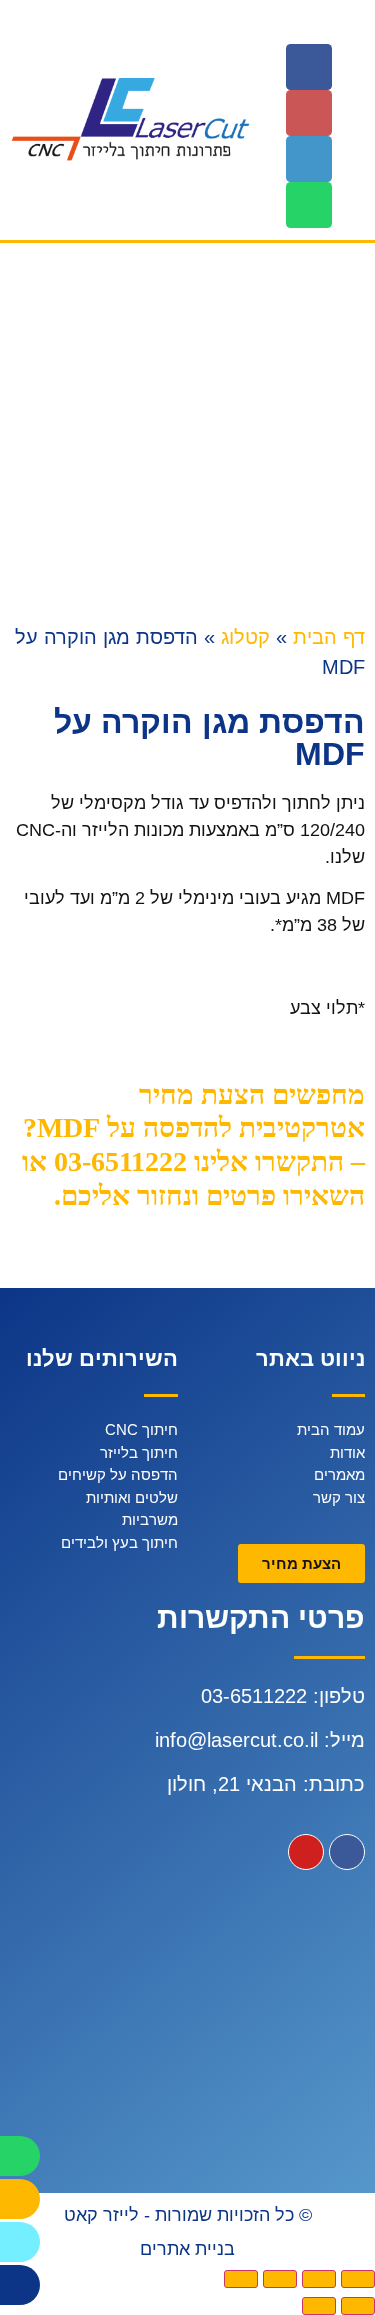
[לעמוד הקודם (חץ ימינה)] (358, 2306)
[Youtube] (306, 1852)
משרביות (150, 1519)
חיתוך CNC (141, 1429)
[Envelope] (20, 2199)
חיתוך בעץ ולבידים (119, 1542)
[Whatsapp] (309, 205)
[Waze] (20, 2242)
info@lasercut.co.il (236, 1740)
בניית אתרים (187, 2249)
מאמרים (339, 1474)
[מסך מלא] (280, 2279)
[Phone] (309, 159)
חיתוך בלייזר (139, 1452)
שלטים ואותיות (132, 1497)
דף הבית (329, 637)
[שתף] (319, 2279)
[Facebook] (309, 67)
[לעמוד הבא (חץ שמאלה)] (319, 2306)
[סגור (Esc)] (358, 2279)
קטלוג (245, 637)
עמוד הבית (331, 1429)
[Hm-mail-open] (309, 113)
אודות (347, 1452)
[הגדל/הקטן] (241, 2279)
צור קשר (339, 1497)
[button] (352, 26)
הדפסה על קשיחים (118, 1474)
